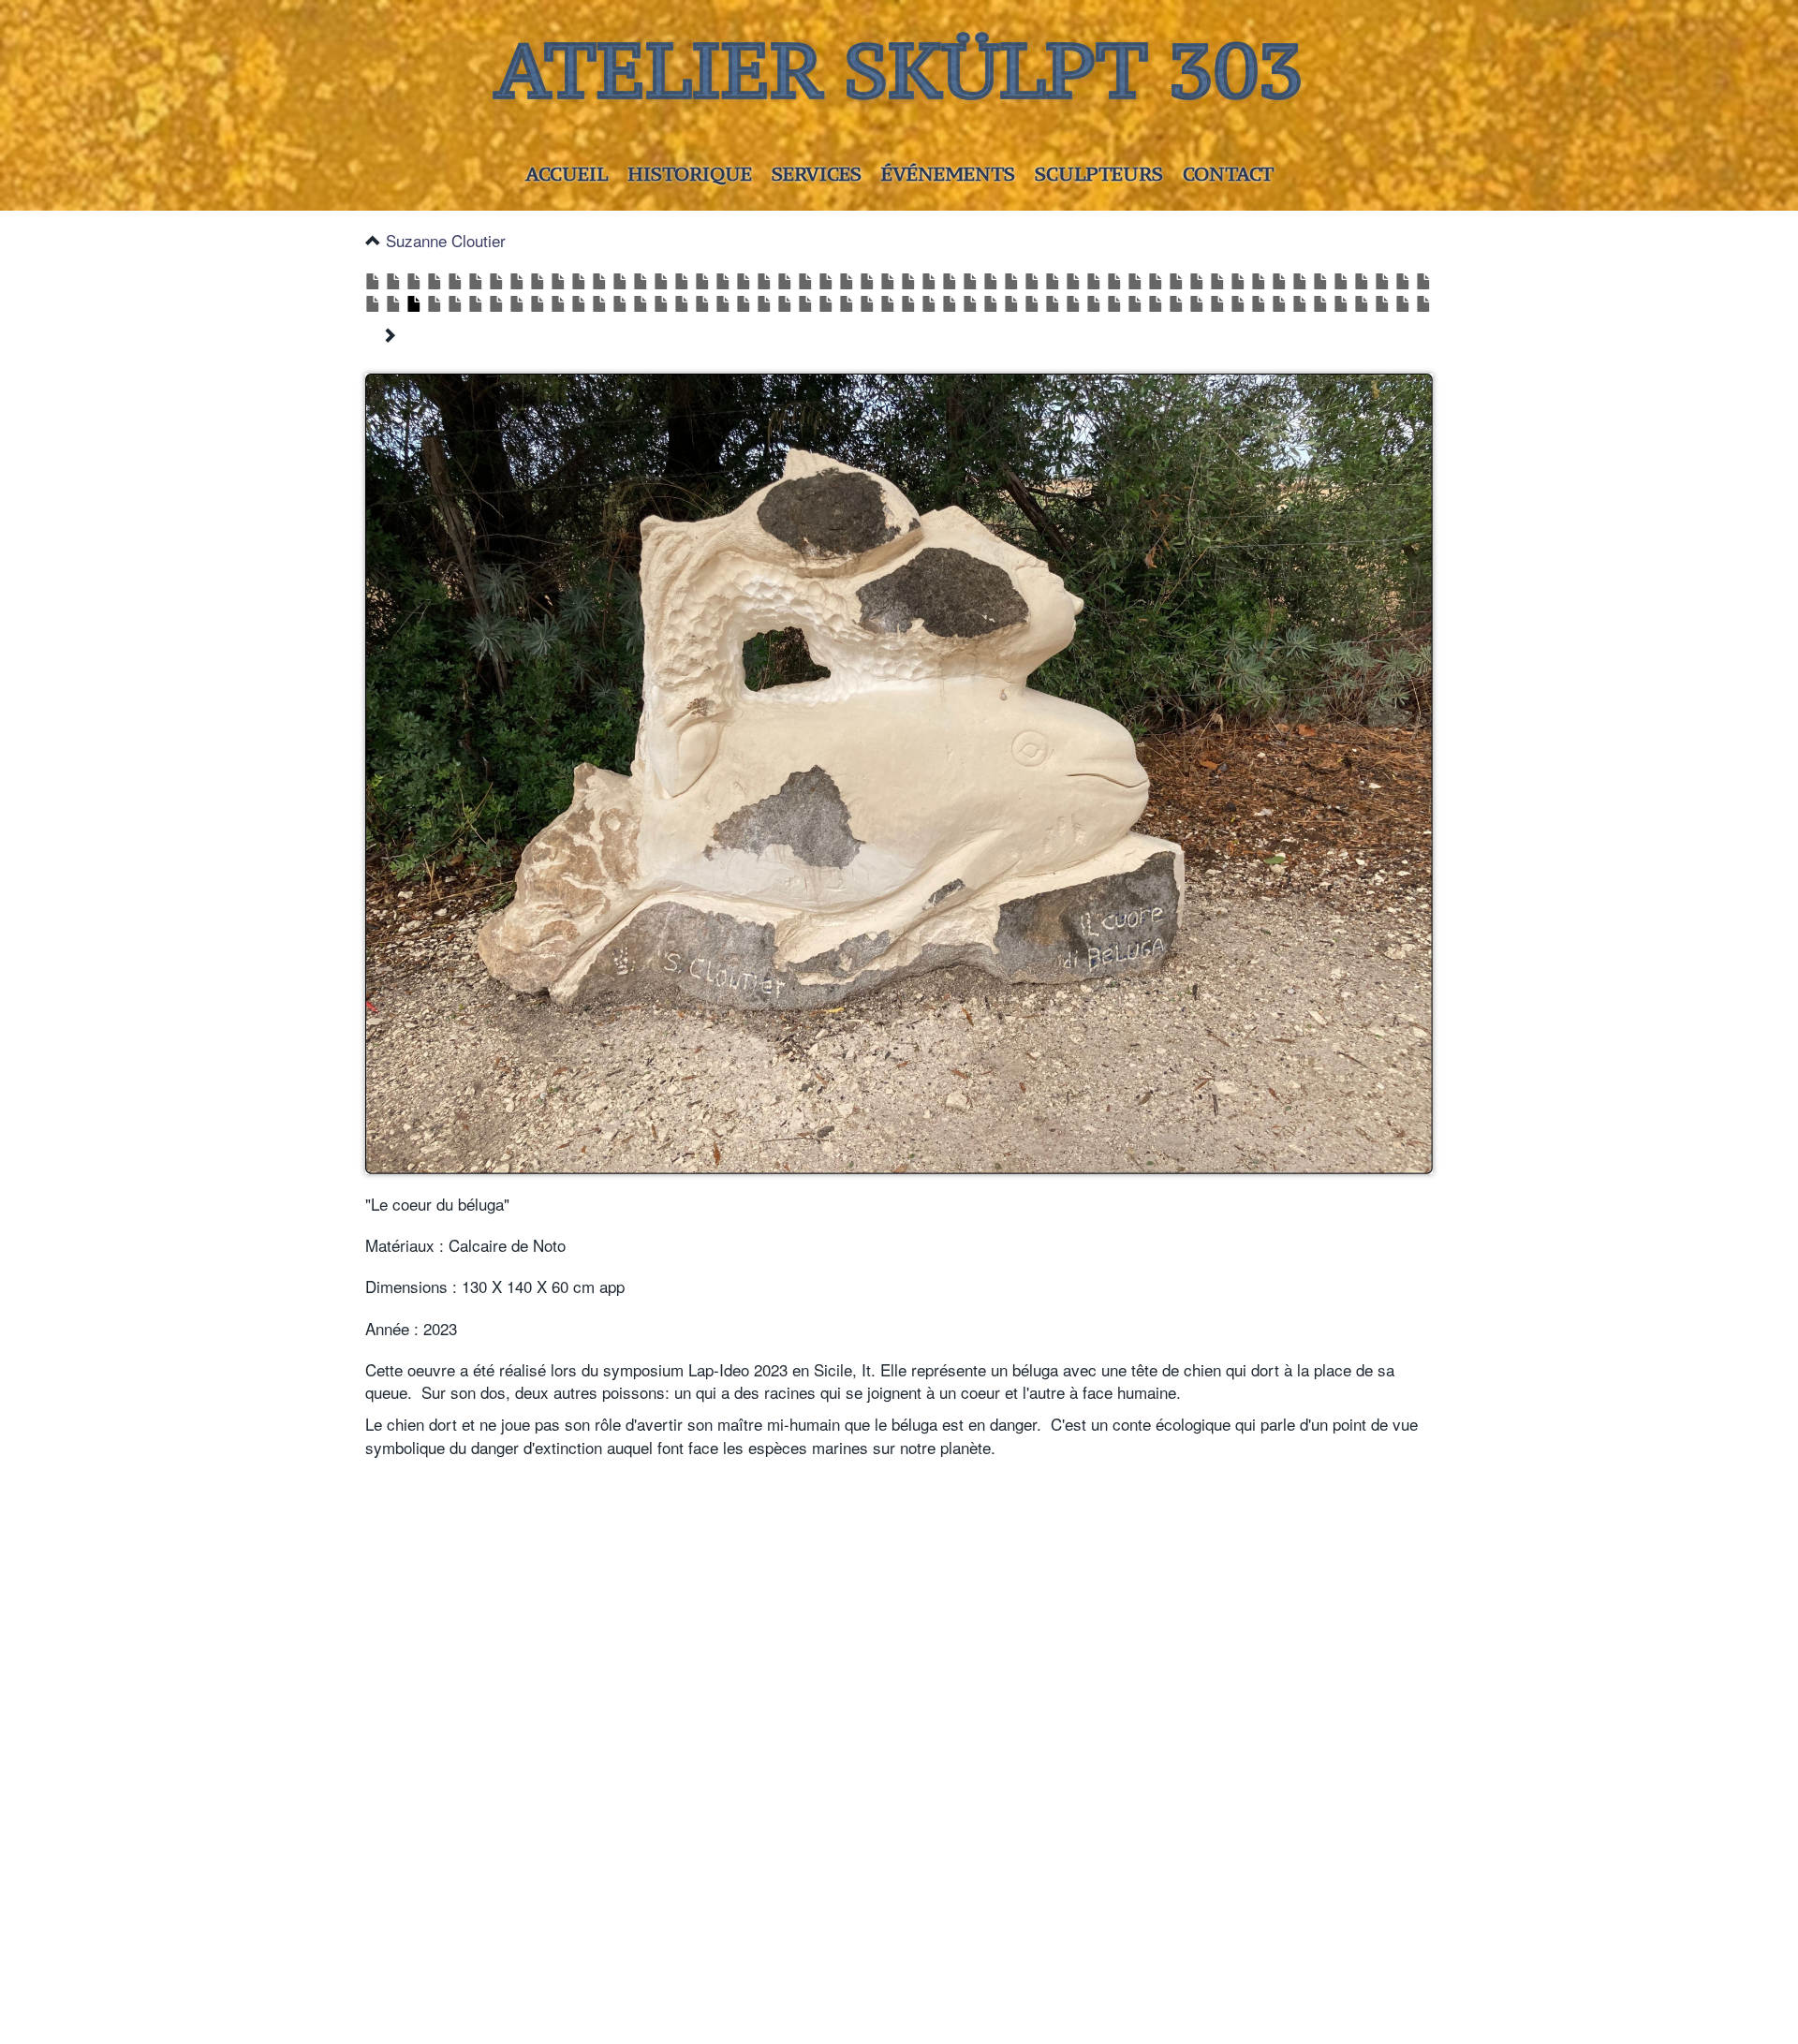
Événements (948, 174)
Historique (690, 174)
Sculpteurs (1099, 174)
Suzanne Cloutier (446, 240)
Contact (1228, 174)
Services (817, 174)
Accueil (567, 174)
